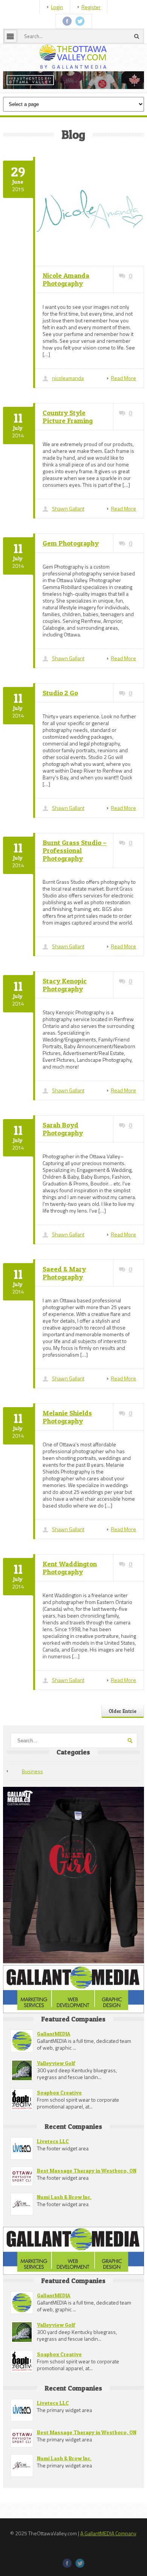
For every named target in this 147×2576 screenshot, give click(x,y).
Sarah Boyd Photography (63, 1167)
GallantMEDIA (54, 2071)
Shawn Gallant (68, 546)
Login (57, 7)
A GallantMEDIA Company (108, 2571)
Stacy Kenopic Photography (65, 1023)
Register (91, 7)
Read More (123, 416)
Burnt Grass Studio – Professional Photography (75, 888)
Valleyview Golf (56, 2100)
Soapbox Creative (59, 2130)
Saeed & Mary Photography (64, 1311)
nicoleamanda (68, 416)
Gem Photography (71, 581)
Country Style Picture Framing (68, 454)
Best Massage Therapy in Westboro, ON (87, 2208)
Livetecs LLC (53, 2178)
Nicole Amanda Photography (66, 317)
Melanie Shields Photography (67, 1455)
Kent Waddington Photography (70, 1605)
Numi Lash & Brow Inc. (64, 2234)
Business (32, 1809)
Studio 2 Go (60, 731)
